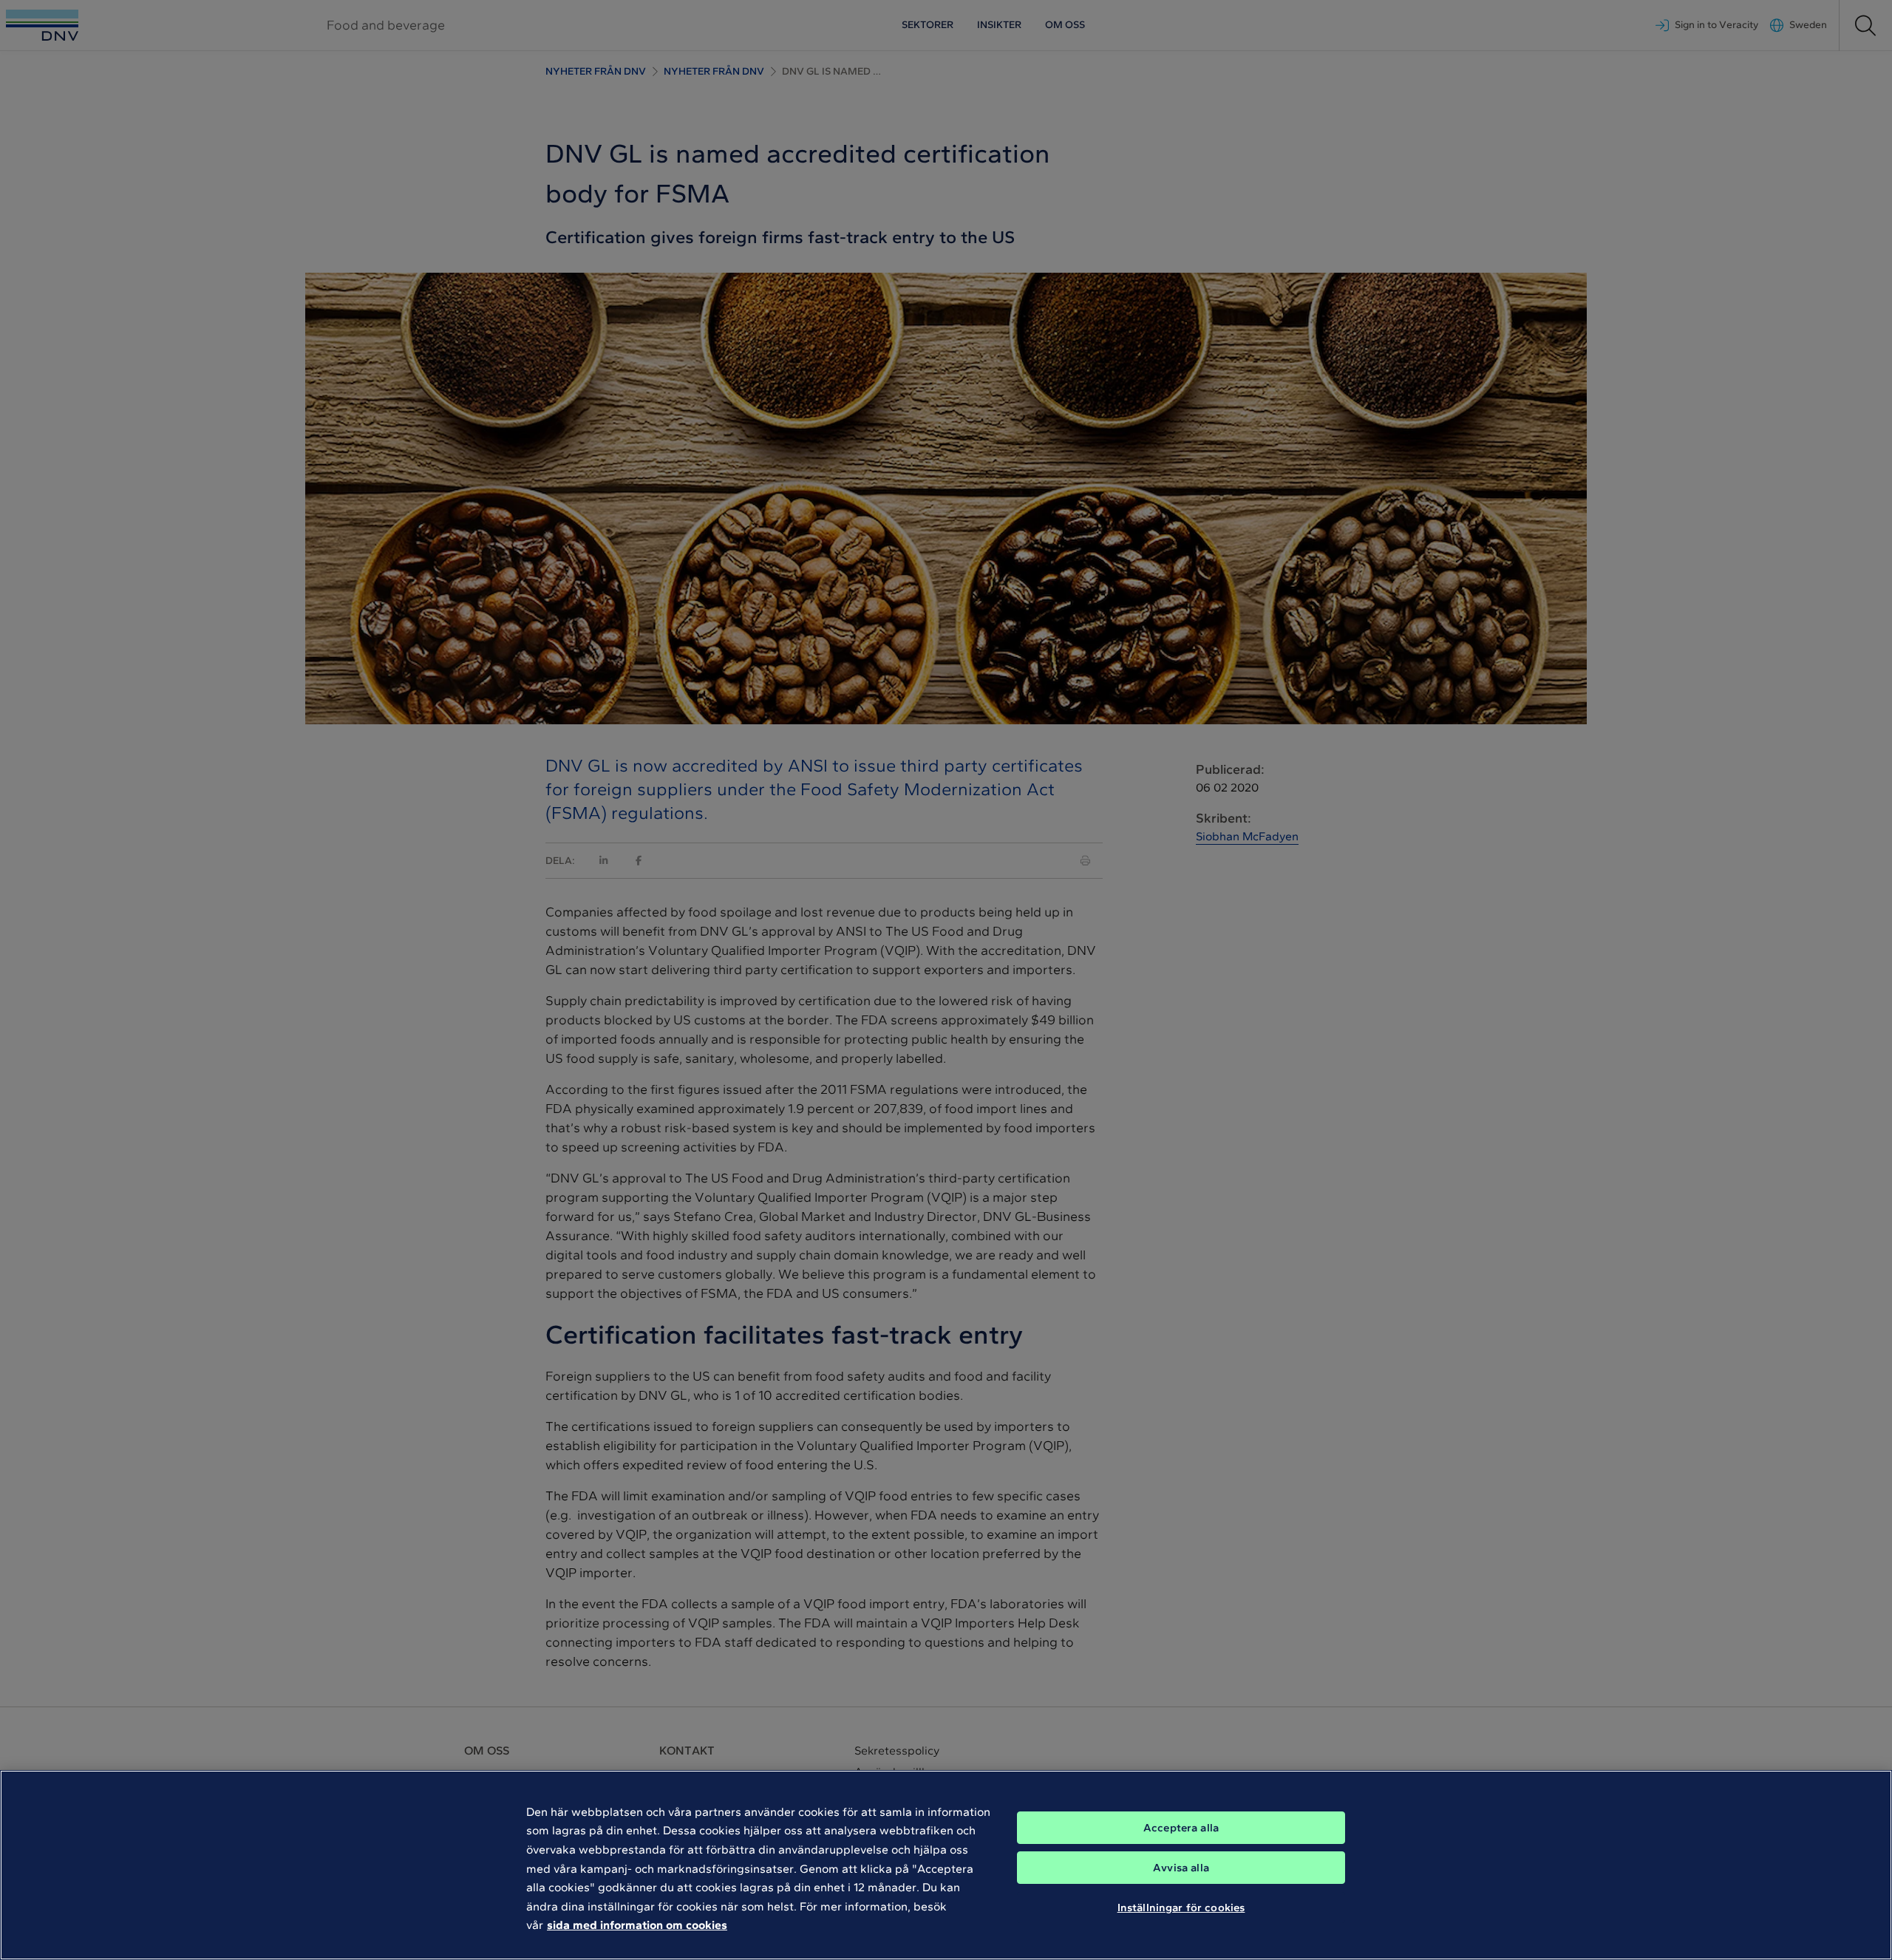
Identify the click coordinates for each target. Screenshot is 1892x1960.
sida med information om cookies (637, 1925)
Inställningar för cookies (1181, 1907)
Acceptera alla (1181, 1828)
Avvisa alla (1181, 1868)
